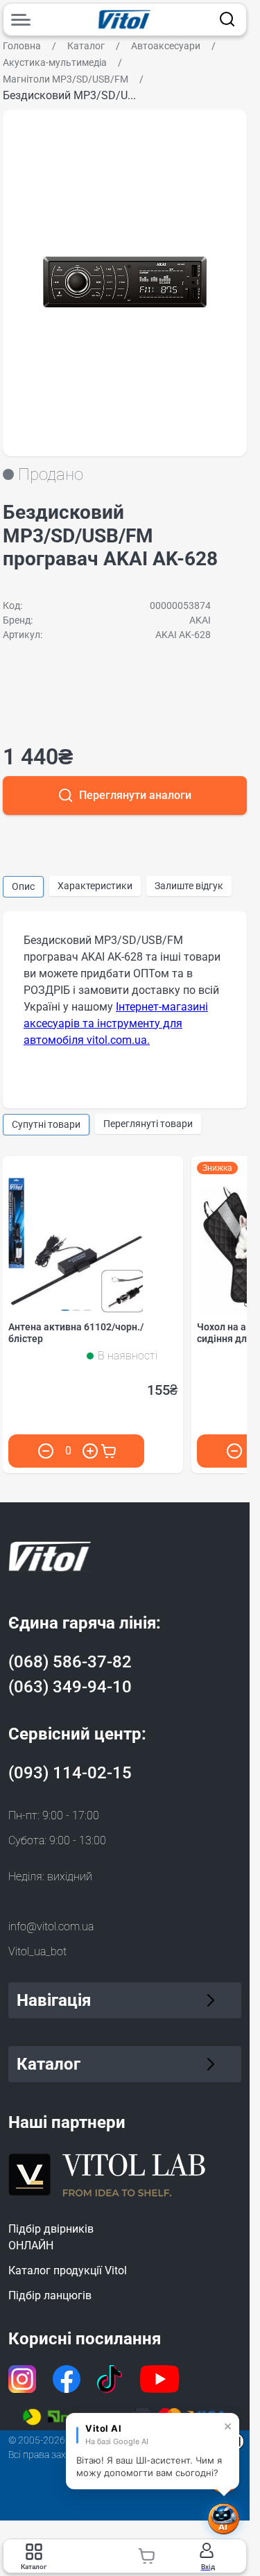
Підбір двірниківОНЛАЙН (51, 2237)
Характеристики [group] (95, 886)
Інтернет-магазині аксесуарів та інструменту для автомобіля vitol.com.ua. (116, 1023)
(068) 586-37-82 (70, 1662)
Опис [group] (23, 886)
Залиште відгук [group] (189, 886)
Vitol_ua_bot (37, 1951)
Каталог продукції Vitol (68, 2270)
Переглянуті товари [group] (148, 1124)
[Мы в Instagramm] (22, 2379)
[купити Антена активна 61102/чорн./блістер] (109, 1451)
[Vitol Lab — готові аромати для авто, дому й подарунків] (107, 2173)
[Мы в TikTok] (110, 2379)
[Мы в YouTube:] (160, 2379)
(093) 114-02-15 (70, 1773)
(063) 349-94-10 (70, 1687)
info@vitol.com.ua (51, 1926)
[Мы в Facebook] (67, 2379)
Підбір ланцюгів (50, 2295)
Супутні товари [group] (46, 1124)
